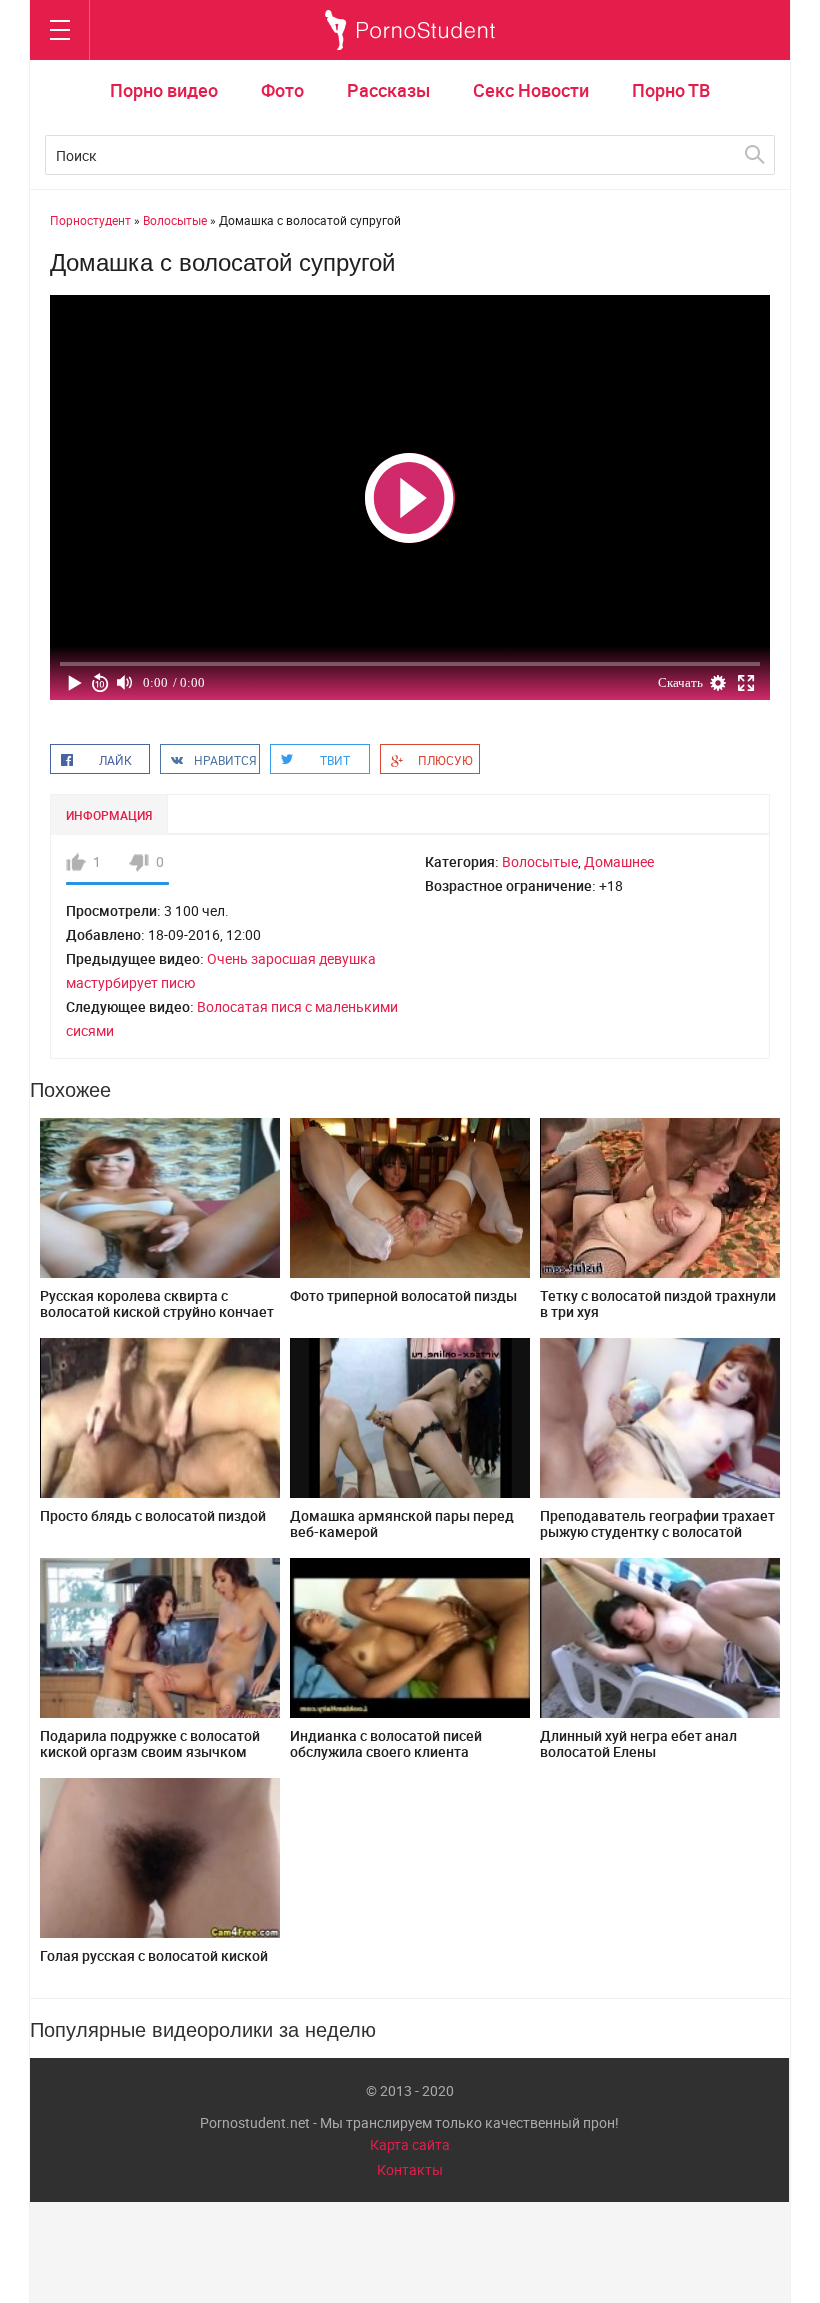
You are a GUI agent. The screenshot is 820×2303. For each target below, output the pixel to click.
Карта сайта (410, 2144)
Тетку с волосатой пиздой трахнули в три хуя (658, 1303)
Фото (282, 90)
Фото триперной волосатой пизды (403, 1295)
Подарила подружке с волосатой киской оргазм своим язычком (150, 1743)
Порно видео (164, 90)
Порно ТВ (671, 90)
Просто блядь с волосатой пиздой (153, 1515)
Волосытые (540, 861)
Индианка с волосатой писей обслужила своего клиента (386, 1743)
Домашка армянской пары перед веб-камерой (402, 1523)
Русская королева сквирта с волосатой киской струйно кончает (157, 1303)
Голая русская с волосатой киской (154, 1955)
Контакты (410, 2169)
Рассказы (388, 90)
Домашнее (619, 861)
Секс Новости (531, 90)
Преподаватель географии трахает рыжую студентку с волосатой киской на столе (657, 1531)
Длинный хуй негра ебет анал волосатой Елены (638, 1743)
